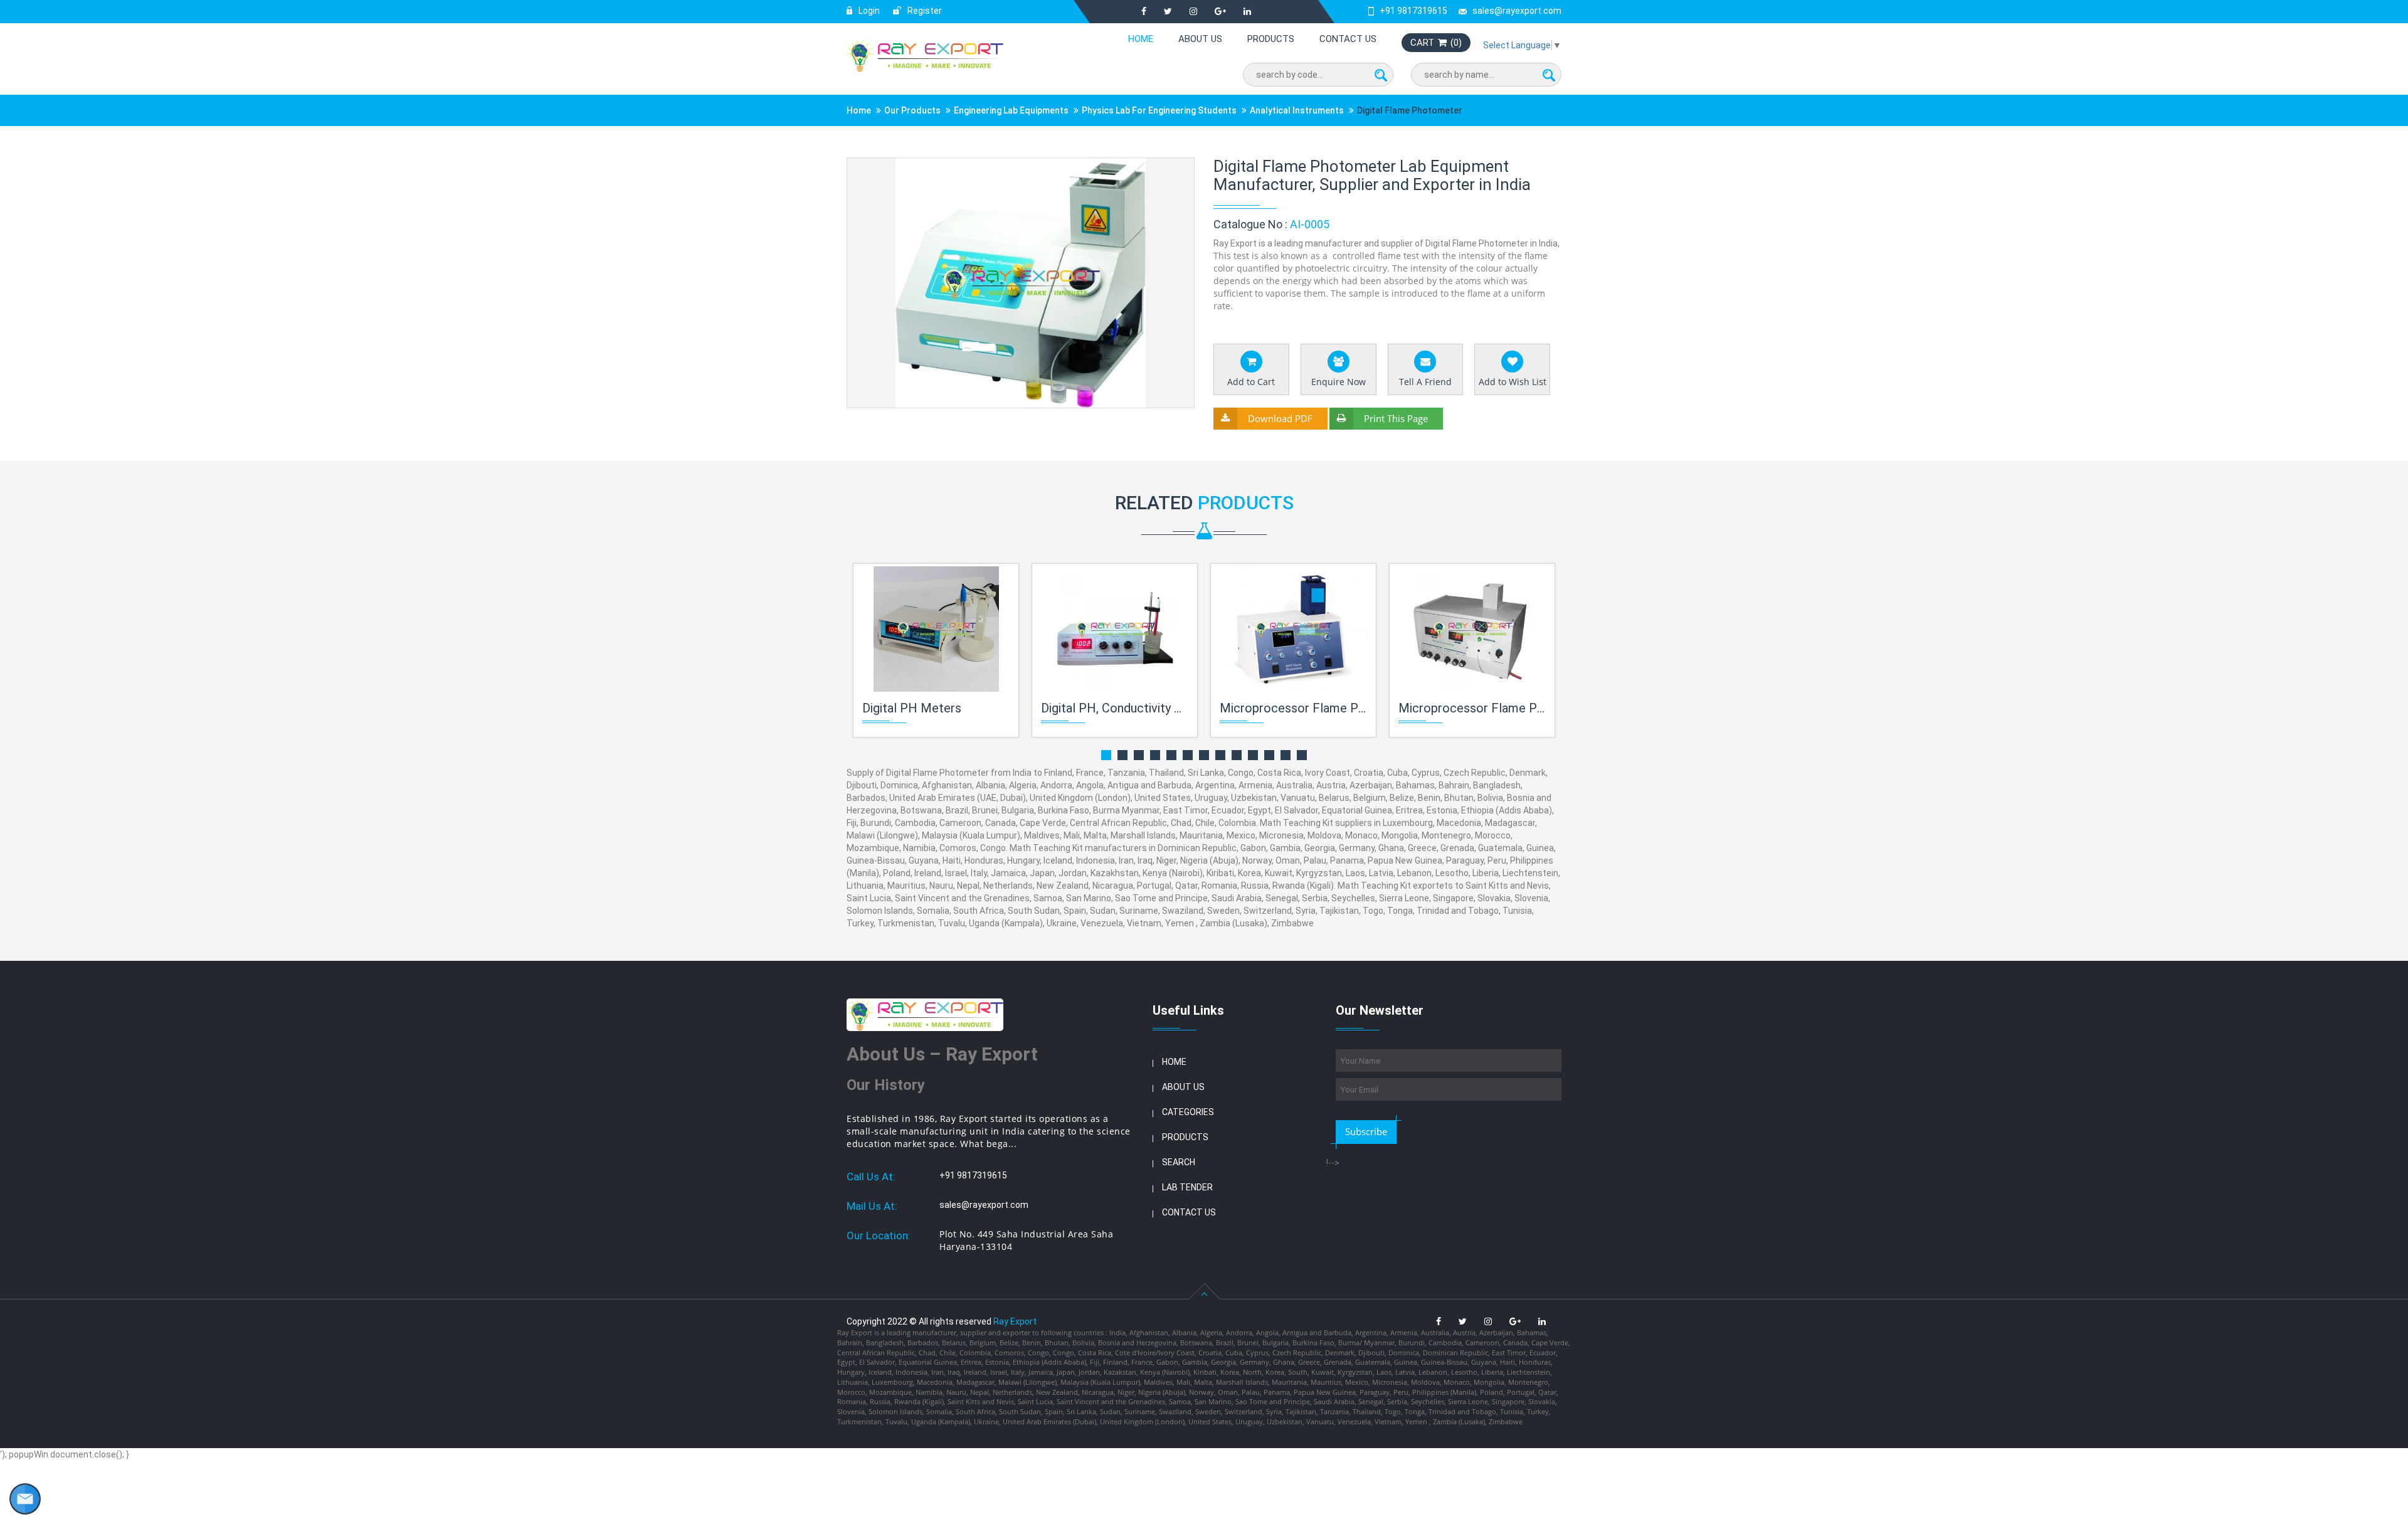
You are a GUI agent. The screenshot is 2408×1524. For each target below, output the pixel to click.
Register (924, 11)
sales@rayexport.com (1517, 11)
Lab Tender (1187, 1187)
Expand (1170, 168)
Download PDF (1280, 418)
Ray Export (1015, 1321)
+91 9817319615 (1413, 11)
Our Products (912, 110)
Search (1179, 1162)
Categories (1188, 1112)
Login (868, 11)
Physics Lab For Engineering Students (1159, 110)
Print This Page (1396, 418)
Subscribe (1366, 1131)
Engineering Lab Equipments (1011, 110)
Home (1141, 39)
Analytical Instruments (1297, 110)
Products (1271, 39)
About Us (1200, 39)
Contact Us (1348, 39)
